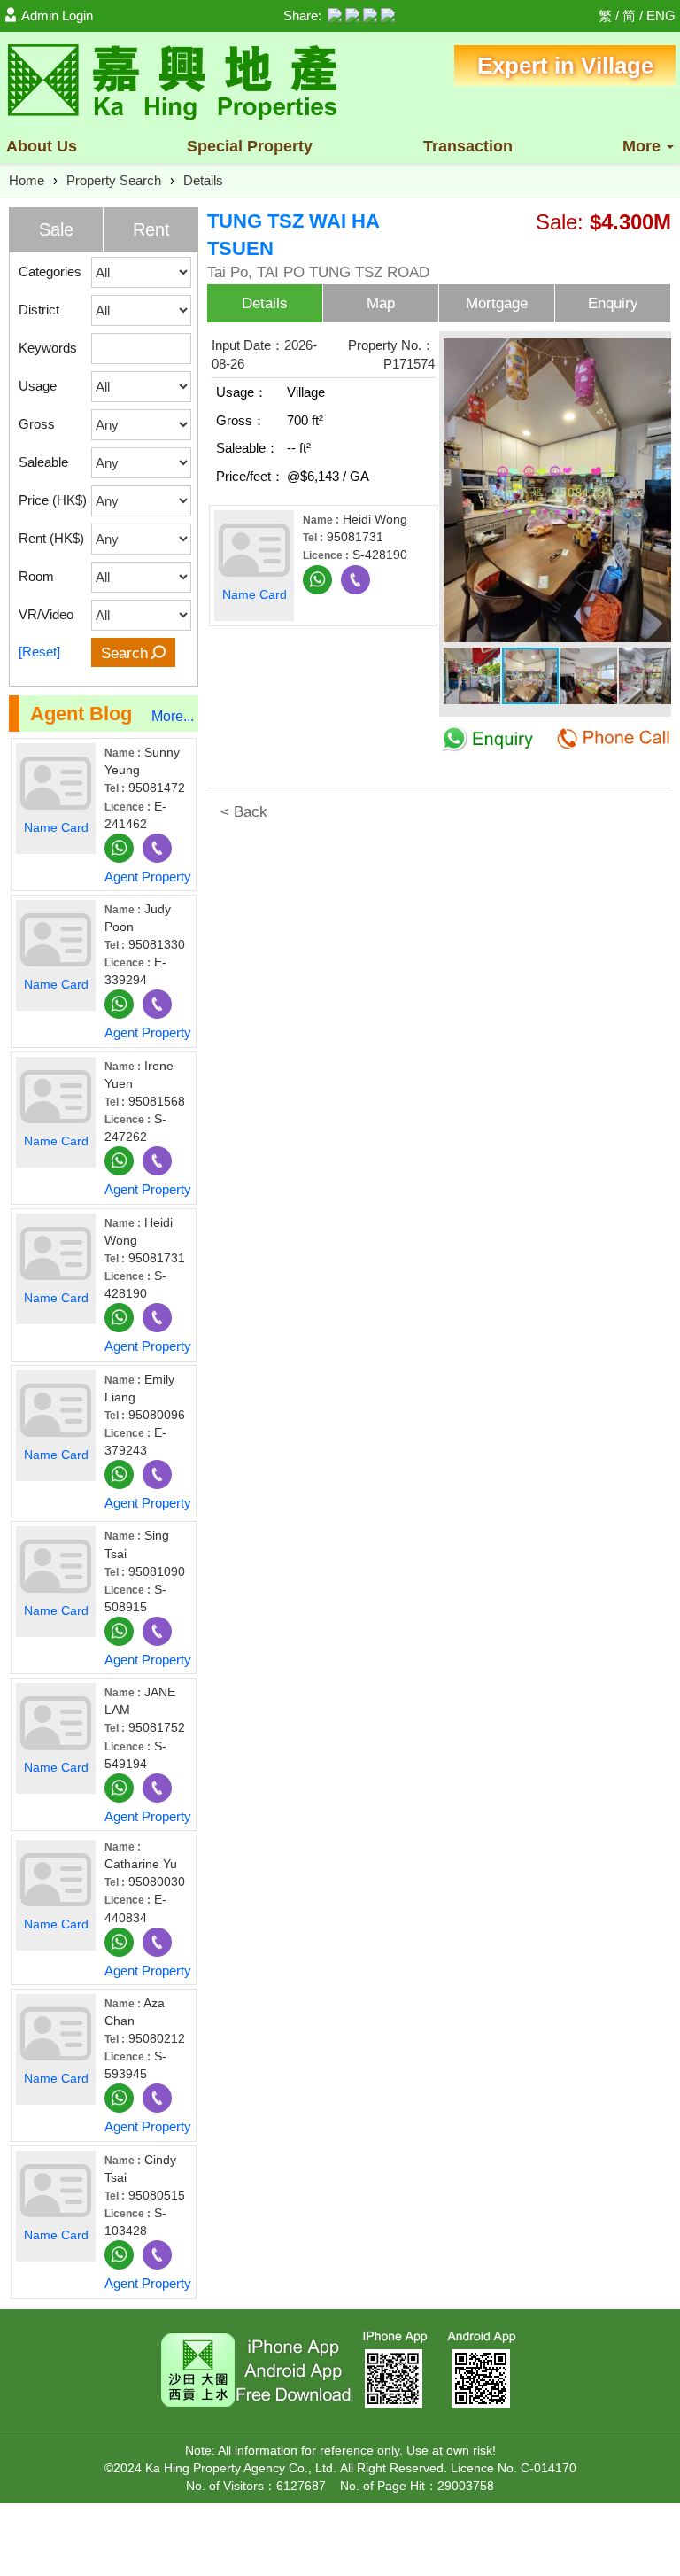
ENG (661, 16)
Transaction (468, 146)
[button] (655, 352)
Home (27, 180)
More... (173, 716)
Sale (56, 229)
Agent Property (148, 877)
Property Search (114, 180)
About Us (42, 146)
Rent (151, 229)
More (644, 146)
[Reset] (39, 652)
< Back (244, 812)
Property (250, 146)
